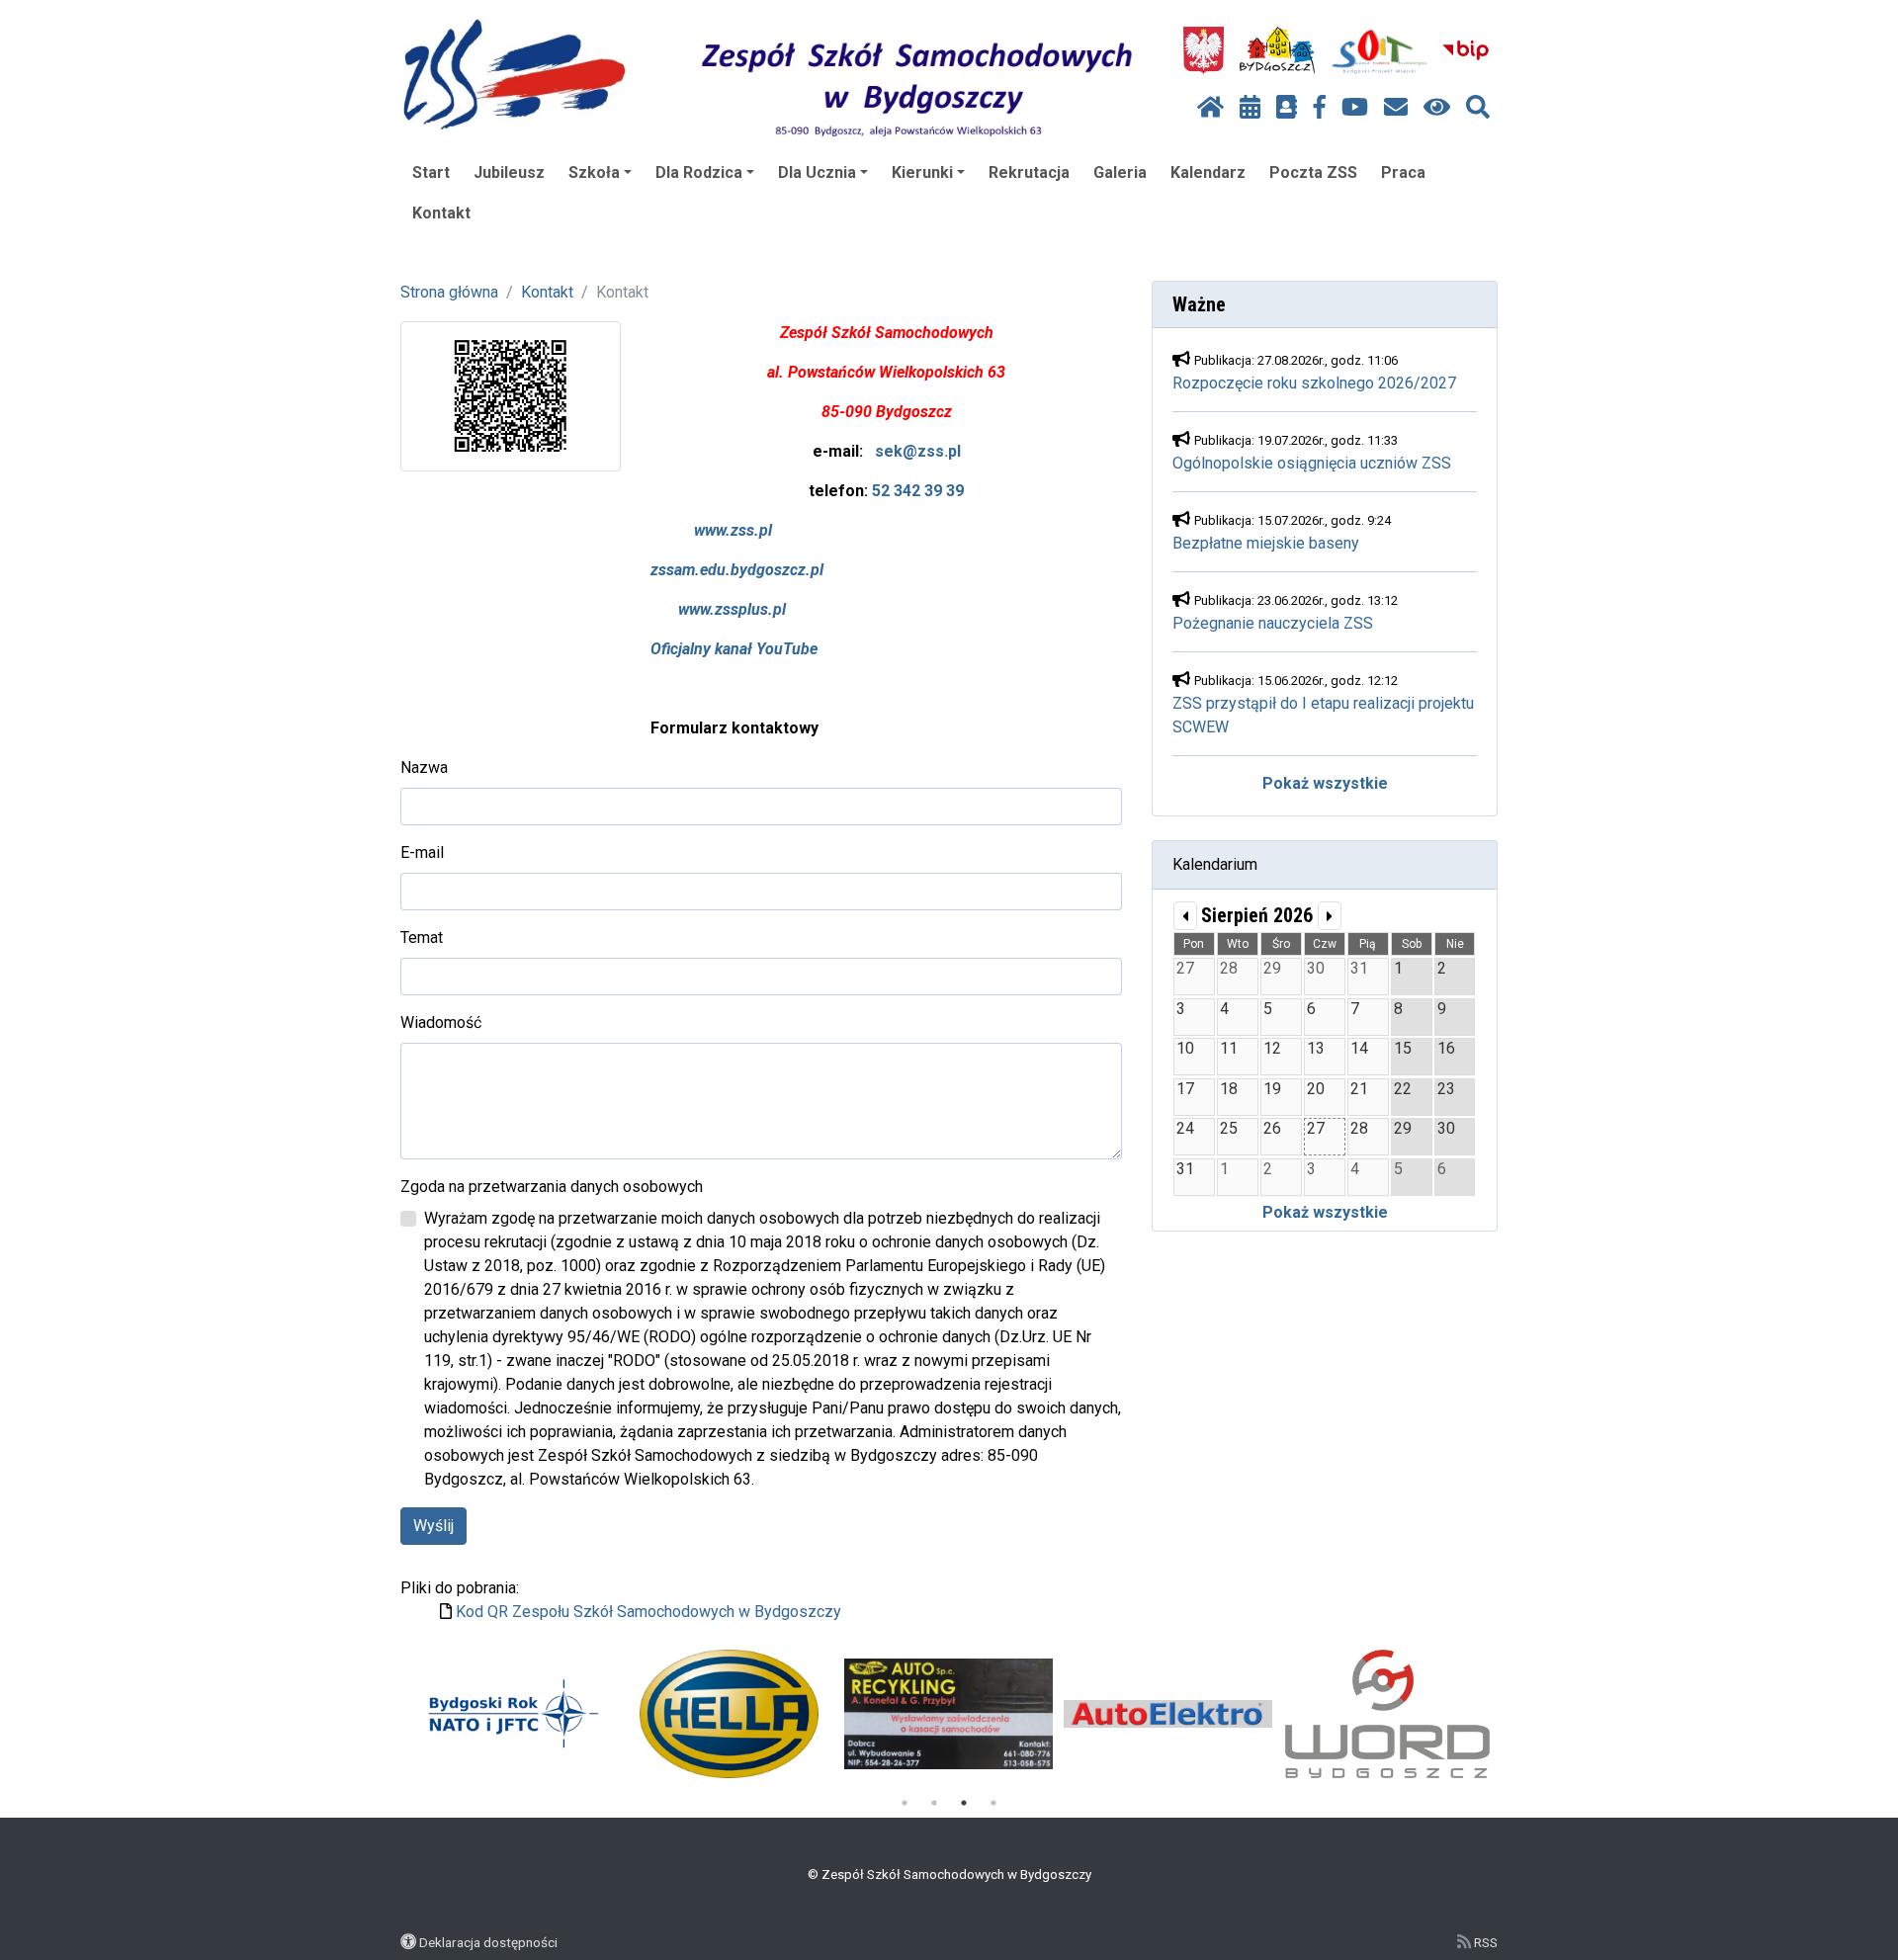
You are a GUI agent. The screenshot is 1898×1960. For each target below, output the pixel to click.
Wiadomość (441, 1023)
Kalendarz (1208, 172)
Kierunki (922, 172)
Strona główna (449, 292)
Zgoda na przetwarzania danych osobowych (552, 1187)
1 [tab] (905, 1803)
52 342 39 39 (918, 491)
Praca (1403, 172)
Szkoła (594, 172)
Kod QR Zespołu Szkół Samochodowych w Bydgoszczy (648, 1612)
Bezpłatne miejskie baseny (1266, 543)
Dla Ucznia (817, 172)
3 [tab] (964, 1803)
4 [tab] (993, 1803)
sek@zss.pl (918, 451)
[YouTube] (1355, 108)
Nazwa (424, 767)
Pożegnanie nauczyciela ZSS (1273, 623)
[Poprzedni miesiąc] (1185, 916)
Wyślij (433, 1526)
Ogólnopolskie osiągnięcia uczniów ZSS (1312, 463)
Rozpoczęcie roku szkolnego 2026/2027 (1314, 383)
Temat (422, 937)
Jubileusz (509, 172)
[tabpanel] (510, 1714)
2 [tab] (934, 1803)
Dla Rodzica (699, 172)
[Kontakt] (1396, 108)
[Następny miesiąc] (1330, 916)
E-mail (422, 852)
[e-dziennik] (1287, 108)
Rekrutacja (1029, 172)
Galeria (1120, 172)
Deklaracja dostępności (488, 1942)
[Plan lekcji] (1250, 108)
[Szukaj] (1478, 108)
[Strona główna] (1210, 108)
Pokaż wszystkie (1325, 783)
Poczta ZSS (1313, 172)
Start (431, 172)
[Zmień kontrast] (1437, 108)
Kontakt (441, 213)
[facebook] (1320, 108)
